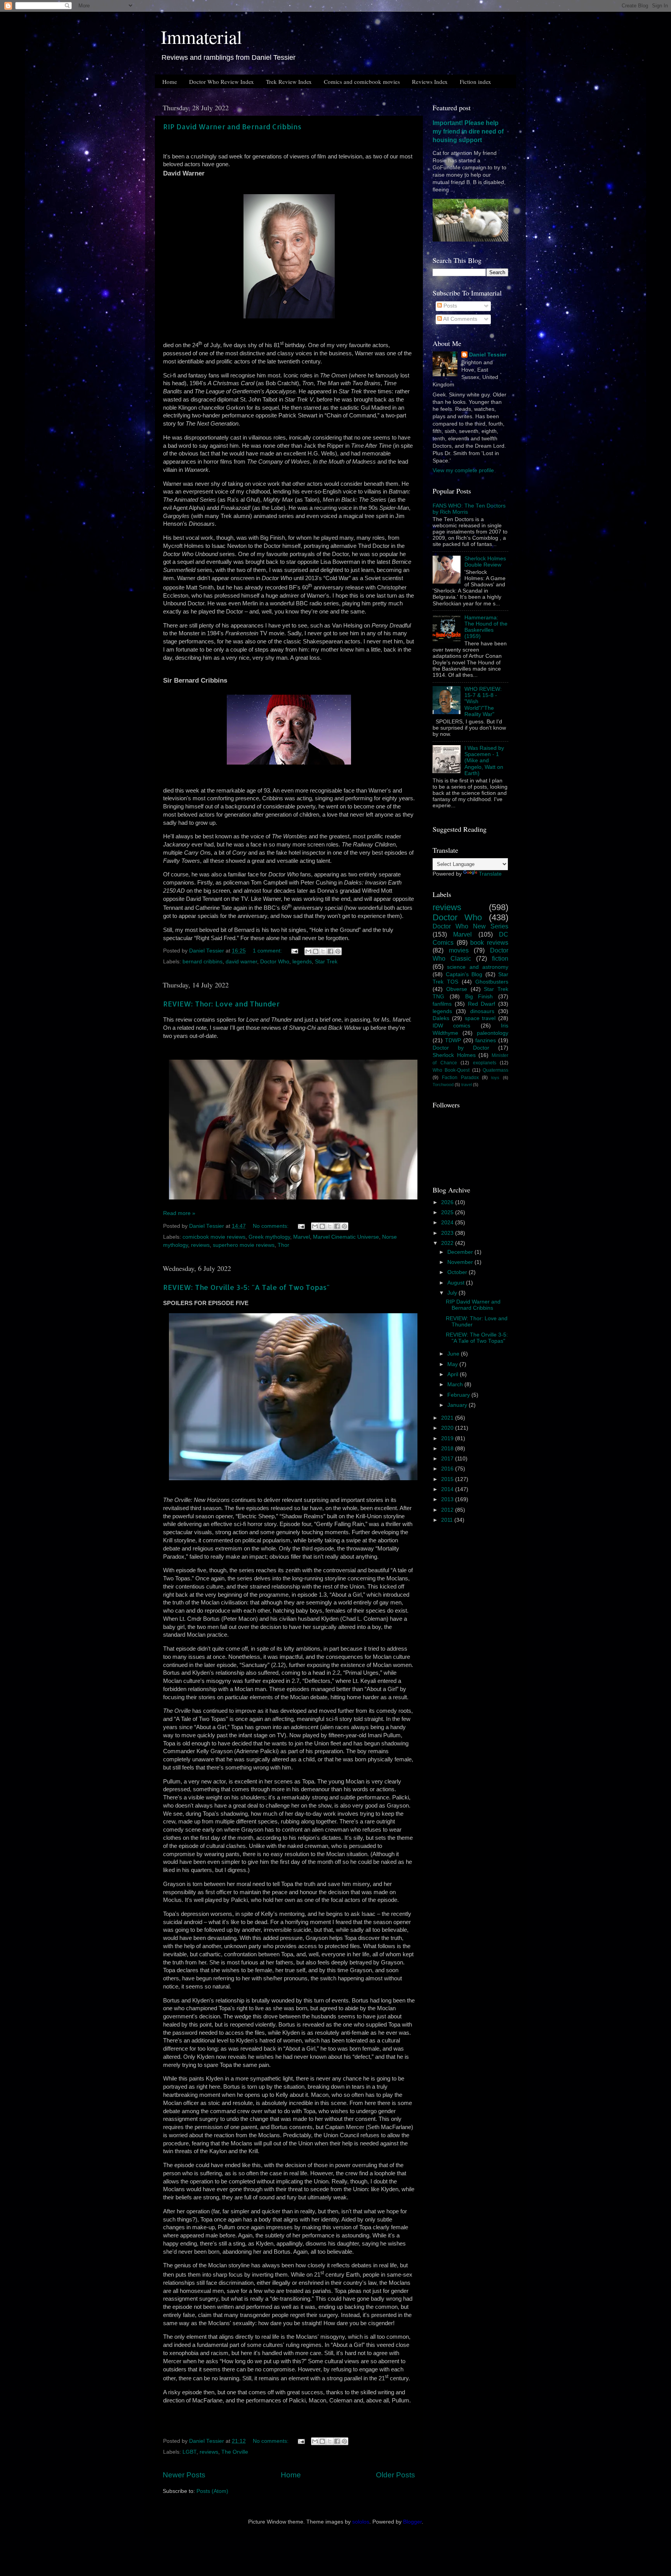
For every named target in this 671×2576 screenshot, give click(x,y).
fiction (500, 958)
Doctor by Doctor (461, 1048)
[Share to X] (323, 951)
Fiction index (475, 82)
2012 (448, 1510)
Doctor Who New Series (470, 926)
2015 (448, 1479)
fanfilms (442, 1004)
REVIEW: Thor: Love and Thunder (221, 1004)
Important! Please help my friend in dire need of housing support (468, 131)
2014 (448, 1489)
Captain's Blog (464, 974)
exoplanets (485, 1063)
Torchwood (443, 1085)
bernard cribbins (203, 962)
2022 (448, 1243)
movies (459, 950)
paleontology (493, 1033)
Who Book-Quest (451, 1070)
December (461, 1252)
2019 (448, 1438)
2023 (448, 1233)
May (453, 1364)
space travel (480, 1018)
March (456, 1384)
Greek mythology (269, 1237)
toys (495, 1078)
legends (302, 962)
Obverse (457, 989)
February (459, 1395)
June (454, 1354)
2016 (448, 1469)
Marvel (302, 1237)
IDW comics (451, 1026)
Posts (449, 306)
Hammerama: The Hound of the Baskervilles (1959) (486, 627)
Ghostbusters (492, 982)
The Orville (235, 2452)
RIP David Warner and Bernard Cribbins (232, 126)
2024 (448, 1223)
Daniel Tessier (488, 355)
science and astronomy (478, 967)
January (458, 1405)
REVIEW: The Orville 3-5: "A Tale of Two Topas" (246, 1287)
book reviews (489, 942)
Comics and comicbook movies (362, 82)
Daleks (441, 1018)
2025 (448, 1212)
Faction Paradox (460, 1078)
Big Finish (479, 997)
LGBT (189, 2452)
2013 (448, 1499)
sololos (361, 2522)
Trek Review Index (289, 82)
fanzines (486, 1040)
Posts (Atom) (212, 2491)
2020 (448, 1428)
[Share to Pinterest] (338, 951)
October (458, 1272)
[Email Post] (294, 951)
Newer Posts (184, 2475)
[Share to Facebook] (330, 951)
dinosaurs (482, 1011)
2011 (448, 1520)
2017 (448, 1459)
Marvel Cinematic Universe (346, 1237)
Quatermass (495, 1070)
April (454, 1374)
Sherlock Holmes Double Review (485, 562)
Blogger (412, 2522)
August (457, 1283)
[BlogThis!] (316, 951)
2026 (448, 1202)
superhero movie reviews (244, 1245)
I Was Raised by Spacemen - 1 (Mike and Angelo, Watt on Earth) (484, 761)
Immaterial (201, 37)
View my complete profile (463, 470)
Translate (490, 874)
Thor (283, 1245)
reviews (200, 1245)
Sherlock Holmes (454, 1055)
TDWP (453, 1040)
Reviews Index (430, 82)
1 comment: (268, 951)
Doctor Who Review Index (222, 82)
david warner (241, 962)
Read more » (179, 1213)
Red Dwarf (482, 1004)
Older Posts (395, 2475)
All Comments (460, 319)
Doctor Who (275, 962)
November (461, 1262)
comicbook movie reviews (214, 1237)
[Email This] (308, 951)
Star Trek (326, 962)
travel (467, 1085)
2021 (448, 1418)
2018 (448, 1449)
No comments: (271, 1226)
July (453, 1293)
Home (170, 82)
